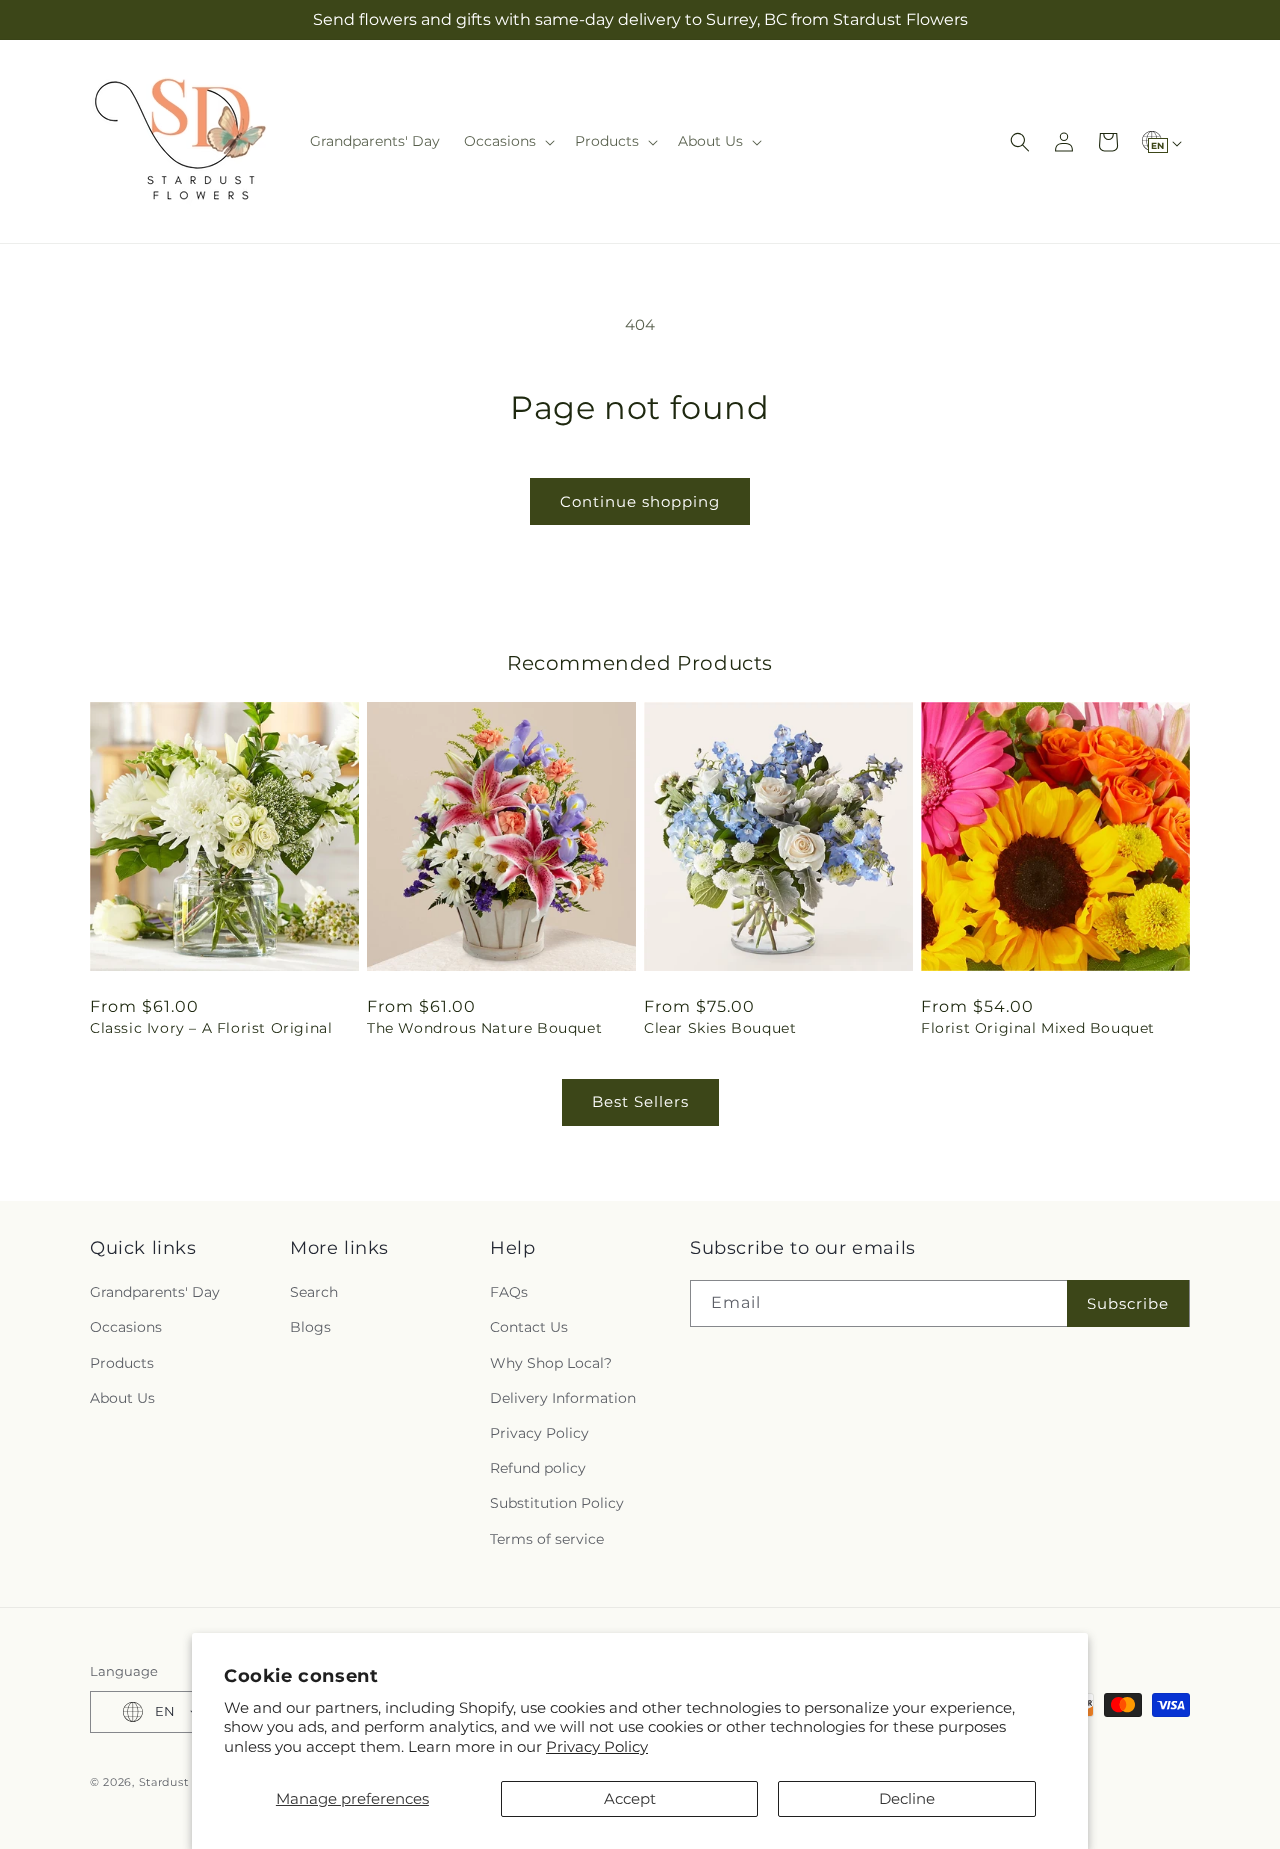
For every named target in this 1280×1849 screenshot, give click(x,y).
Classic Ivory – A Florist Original (211, 1028)
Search (314, 1292)
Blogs (310, 1327)
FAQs (509, 1292)
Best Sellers (640, 1101)
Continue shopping (640, 501)
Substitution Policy (557, 1503)
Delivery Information (563, 1398)
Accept (630, 1798)
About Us (122, 1398)
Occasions (126, 1327)
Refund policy (538, 1468)
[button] (507, 141)
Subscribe (1128, 1303)
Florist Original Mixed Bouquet (1038, 1028)
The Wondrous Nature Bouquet (484, 1028)
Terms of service (547, 1539)
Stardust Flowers (189, 1782)
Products (122, 1363)
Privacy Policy (597, 1746)
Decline (907, 1798)
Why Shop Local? (551, 1363)
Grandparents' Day (155, 1292)
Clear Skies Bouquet (720, 1028)
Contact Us (529, 1327)
